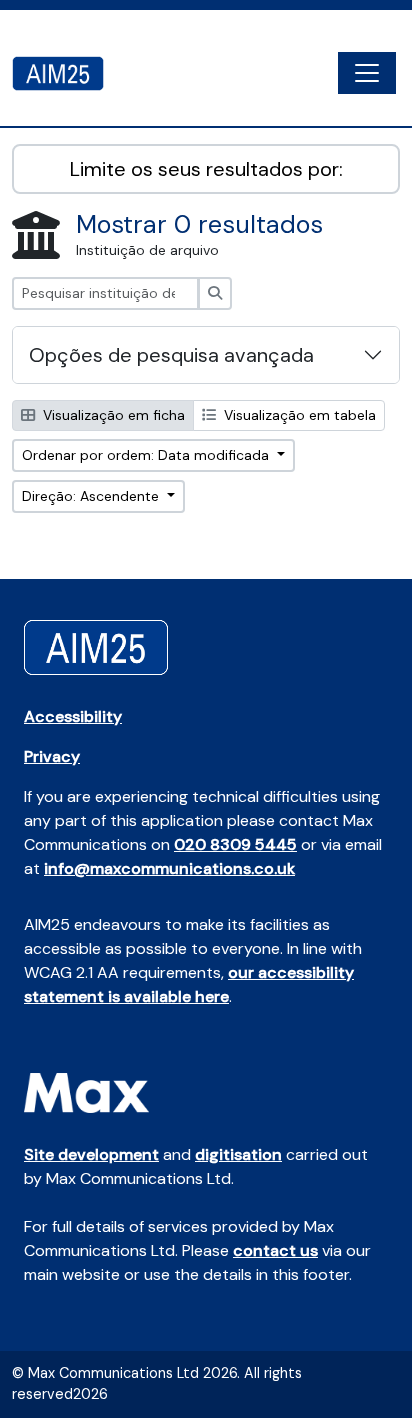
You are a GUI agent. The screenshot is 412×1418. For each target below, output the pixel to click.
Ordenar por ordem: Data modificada (147, 455)
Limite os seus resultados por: (206, 169)
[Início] (66, 73)
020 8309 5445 (235, 844)
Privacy (52, 756)
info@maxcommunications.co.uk (169, 868)
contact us (275, 1250)
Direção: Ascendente (92, 496)
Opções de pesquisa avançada (171, 355)
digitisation (238, 1154)
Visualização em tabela (298, 415)
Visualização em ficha (112, 415)
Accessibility (73, 716)
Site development (91, 1154)
